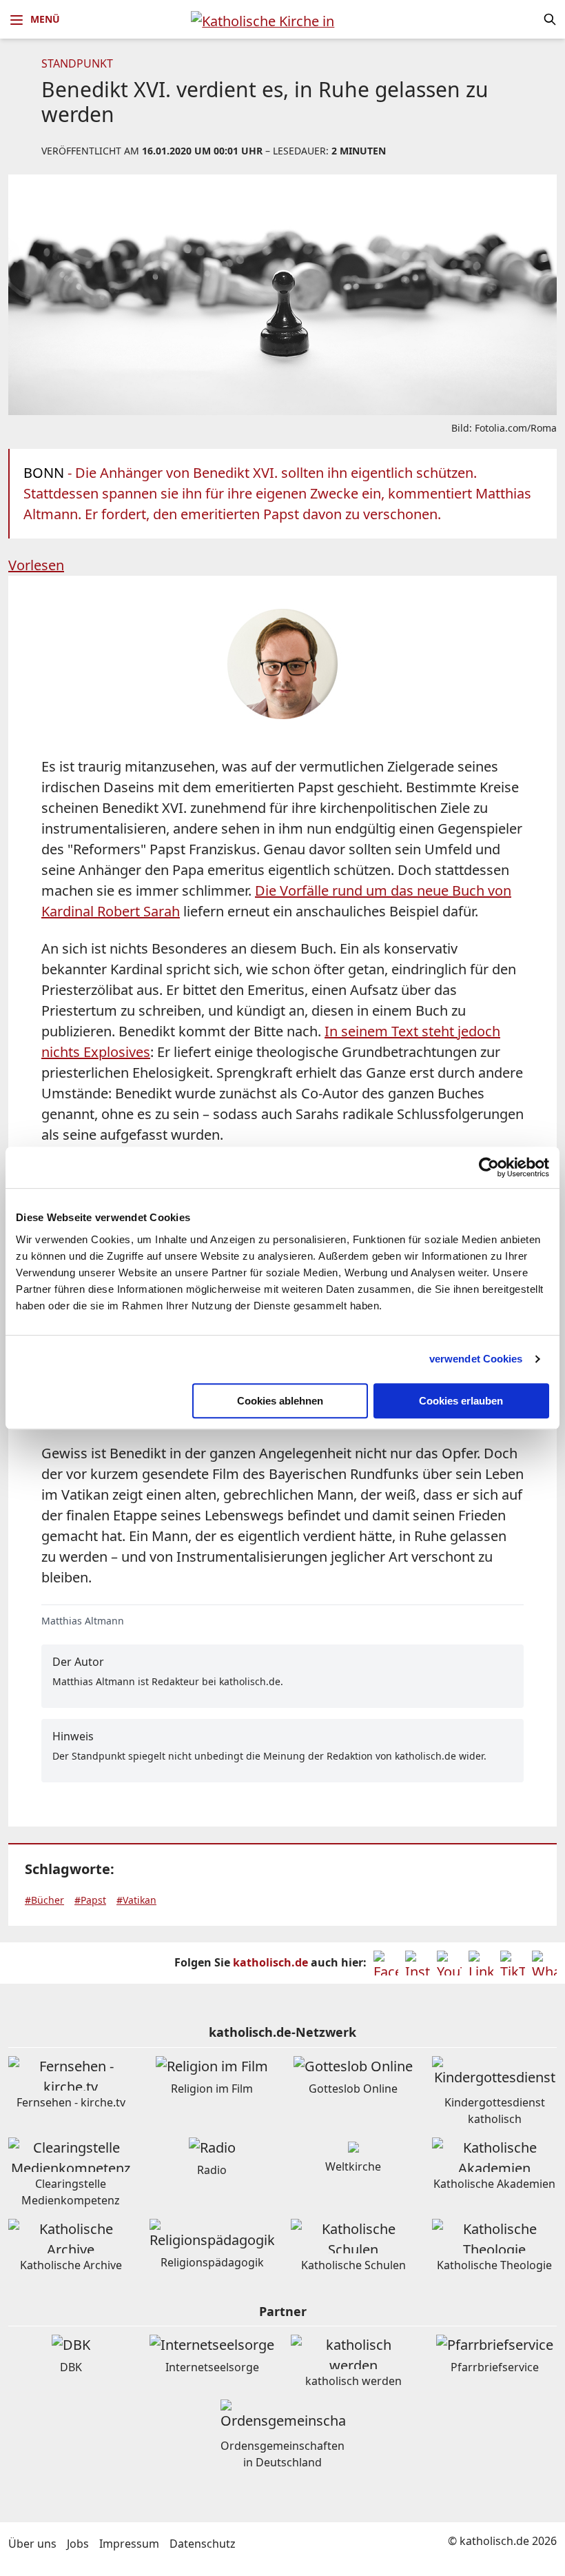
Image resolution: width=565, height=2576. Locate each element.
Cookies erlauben (461, 1401)
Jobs (78, 2544)
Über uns (32, 2544)
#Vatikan (136, 1900)
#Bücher (44, 1900)
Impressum (129, 2544)
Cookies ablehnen (280, 1401)
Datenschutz (203, 2544)
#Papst (90, 1900)
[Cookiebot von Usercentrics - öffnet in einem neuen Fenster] (489, 1167)
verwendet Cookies (476, 1359)
